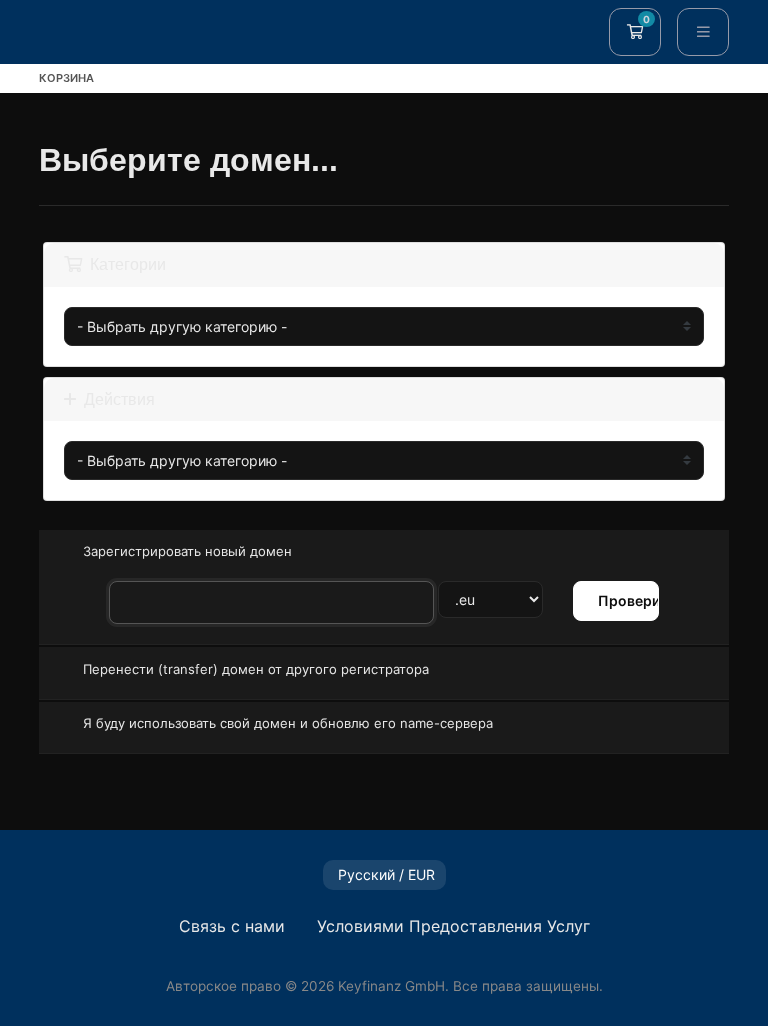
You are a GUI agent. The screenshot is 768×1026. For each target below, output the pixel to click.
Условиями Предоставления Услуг (453, 926)
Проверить (628, 600)
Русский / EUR (384, 874)
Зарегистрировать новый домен (187, 551)
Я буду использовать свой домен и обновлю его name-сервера (288, 723)
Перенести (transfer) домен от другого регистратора (256, 668)
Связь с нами (232, 926)
